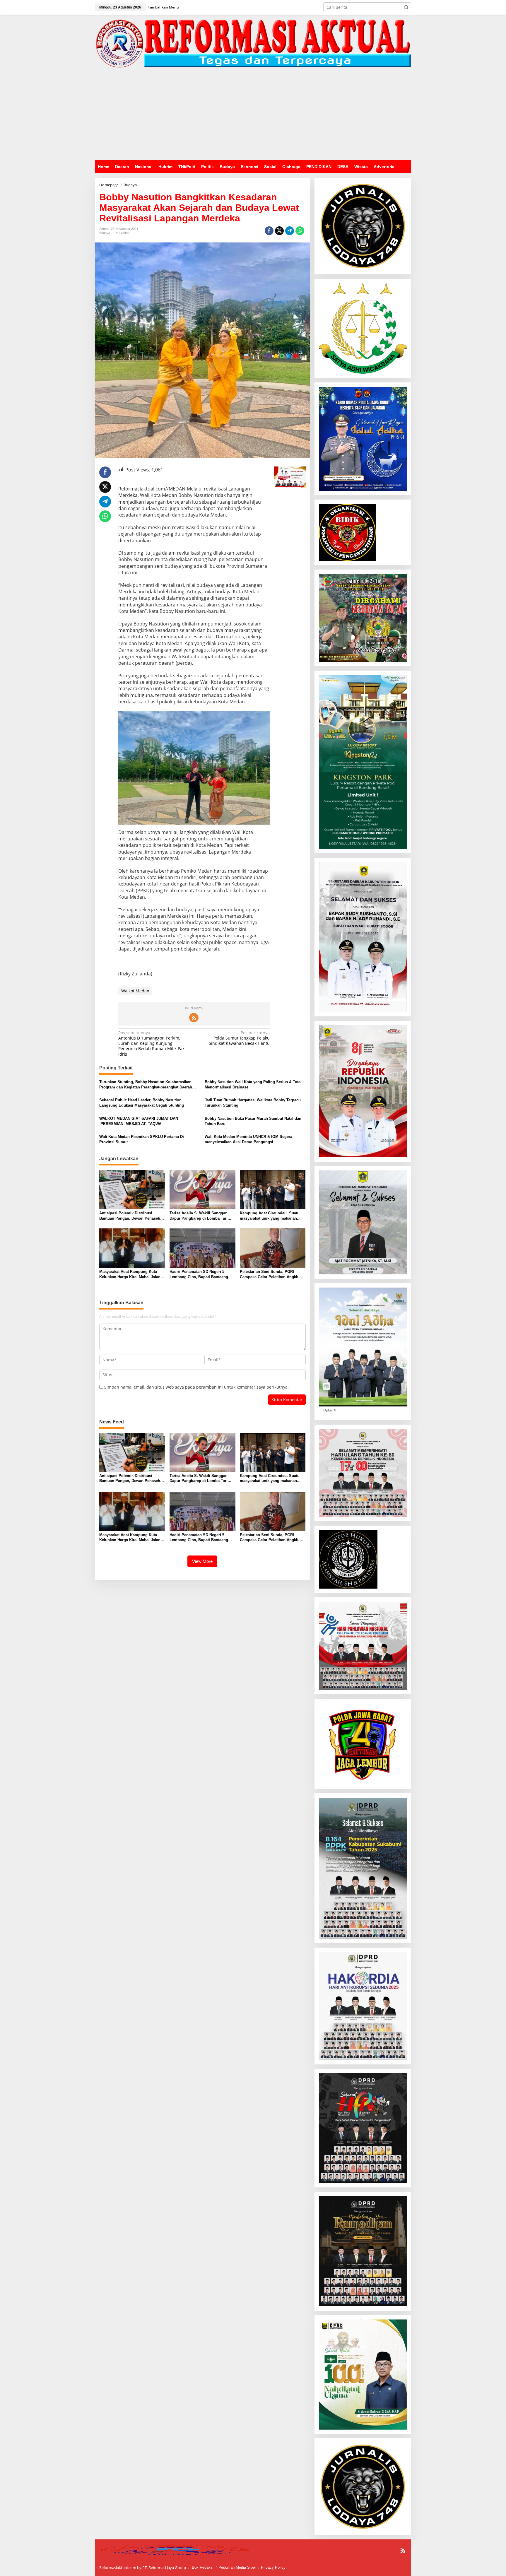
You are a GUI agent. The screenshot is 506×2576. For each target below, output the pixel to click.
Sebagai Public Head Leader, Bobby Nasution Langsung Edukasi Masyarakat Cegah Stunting (142, 1103)
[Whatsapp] (300, 231)
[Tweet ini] (279, 231)
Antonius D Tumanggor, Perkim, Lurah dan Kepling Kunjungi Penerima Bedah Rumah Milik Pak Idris (151, 1043)
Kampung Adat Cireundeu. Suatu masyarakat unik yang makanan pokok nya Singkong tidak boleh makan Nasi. (270, 1216)
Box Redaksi (203, 2567)
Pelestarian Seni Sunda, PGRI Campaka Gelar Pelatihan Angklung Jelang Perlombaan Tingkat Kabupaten (272, 1275)
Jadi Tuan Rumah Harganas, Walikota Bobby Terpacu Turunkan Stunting (253, 1103)
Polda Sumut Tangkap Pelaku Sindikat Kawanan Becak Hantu (239, 1038)
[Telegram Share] (290, 231)
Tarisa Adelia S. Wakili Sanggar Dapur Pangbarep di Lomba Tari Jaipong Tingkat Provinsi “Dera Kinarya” (199, 1216)
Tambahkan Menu (163, 7)
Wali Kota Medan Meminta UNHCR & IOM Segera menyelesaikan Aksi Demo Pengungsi (248, 1139)
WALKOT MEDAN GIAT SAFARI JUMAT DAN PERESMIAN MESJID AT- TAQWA (139, 1121)
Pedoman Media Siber (237, 2567)
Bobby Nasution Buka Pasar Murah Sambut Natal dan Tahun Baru (253, 1121)
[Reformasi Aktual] (253, 43)
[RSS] (194, 1018)
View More (202, 1561)
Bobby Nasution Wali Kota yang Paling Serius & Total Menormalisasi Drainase (253, 1084)
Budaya (105, 233)
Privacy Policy (273, 2567)
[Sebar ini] (269, 231)
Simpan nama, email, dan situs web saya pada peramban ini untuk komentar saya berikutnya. (196, 1387)
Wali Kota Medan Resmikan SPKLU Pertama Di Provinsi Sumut (142, 1139)
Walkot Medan (135, 991)
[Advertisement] (253, 116)
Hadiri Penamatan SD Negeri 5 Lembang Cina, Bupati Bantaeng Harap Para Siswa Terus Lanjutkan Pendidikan (201, 1275)
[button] (406, 7)
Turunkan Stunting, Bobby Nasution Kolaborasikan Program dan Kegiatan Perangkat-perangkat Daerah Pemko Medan (146, 1085)
